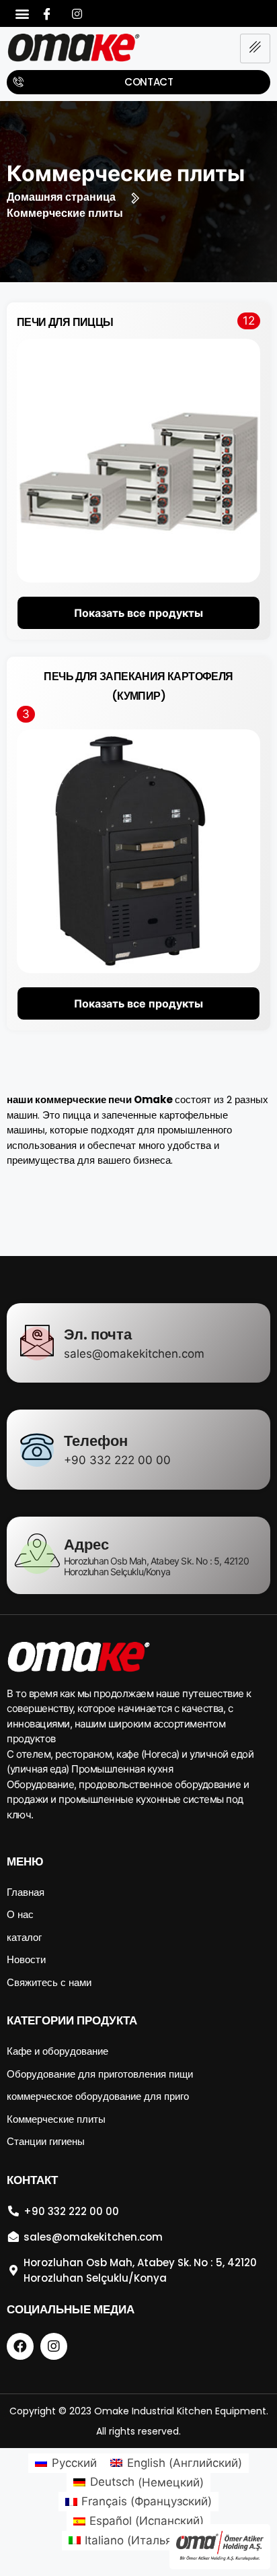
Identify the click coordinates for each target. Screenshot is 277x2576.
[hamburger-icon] (255, 48)
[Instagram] (77, 13)
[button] (22, 14)
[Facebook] (46, 13)
